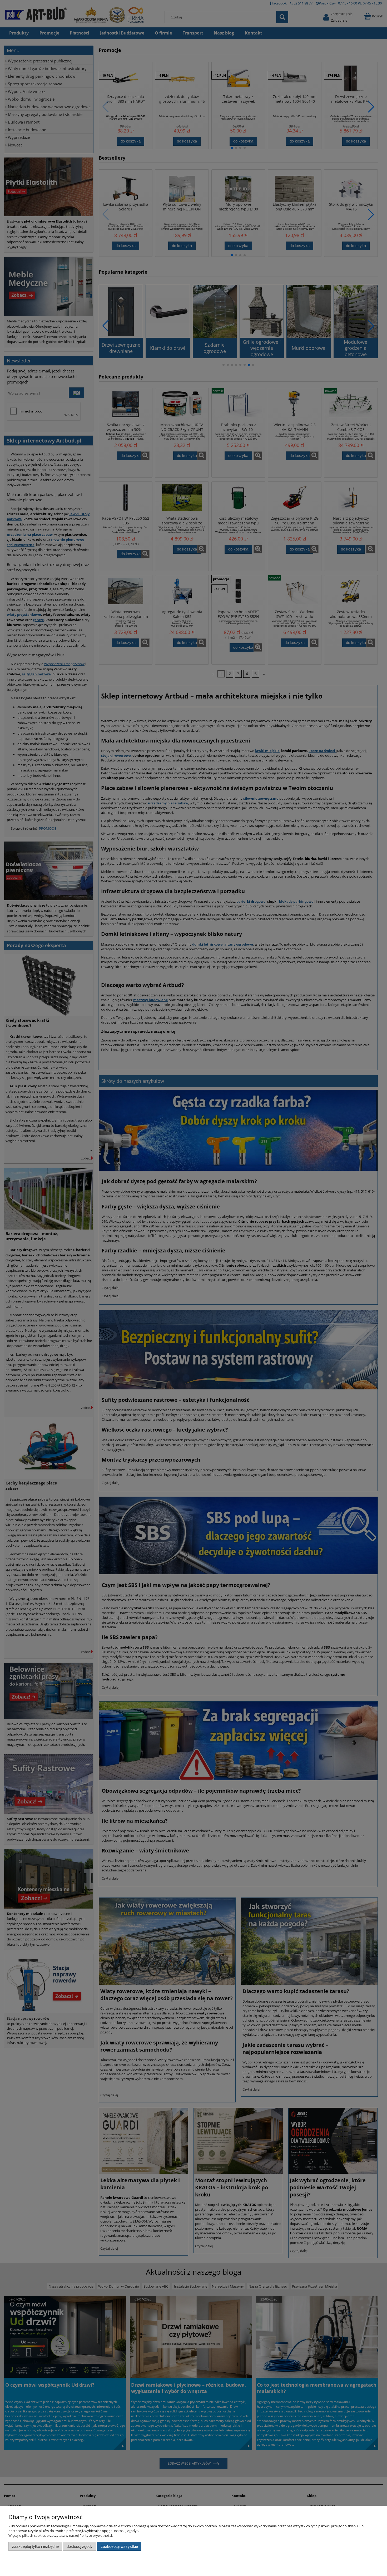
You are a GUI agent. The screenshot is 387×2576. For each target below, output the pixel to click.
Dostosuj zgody (80, 2546)
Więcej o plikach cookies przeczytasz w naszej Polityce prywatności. (61, 2535)
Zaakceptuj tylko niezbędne (35, 2546)
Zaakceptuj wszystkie (119, 2546)
